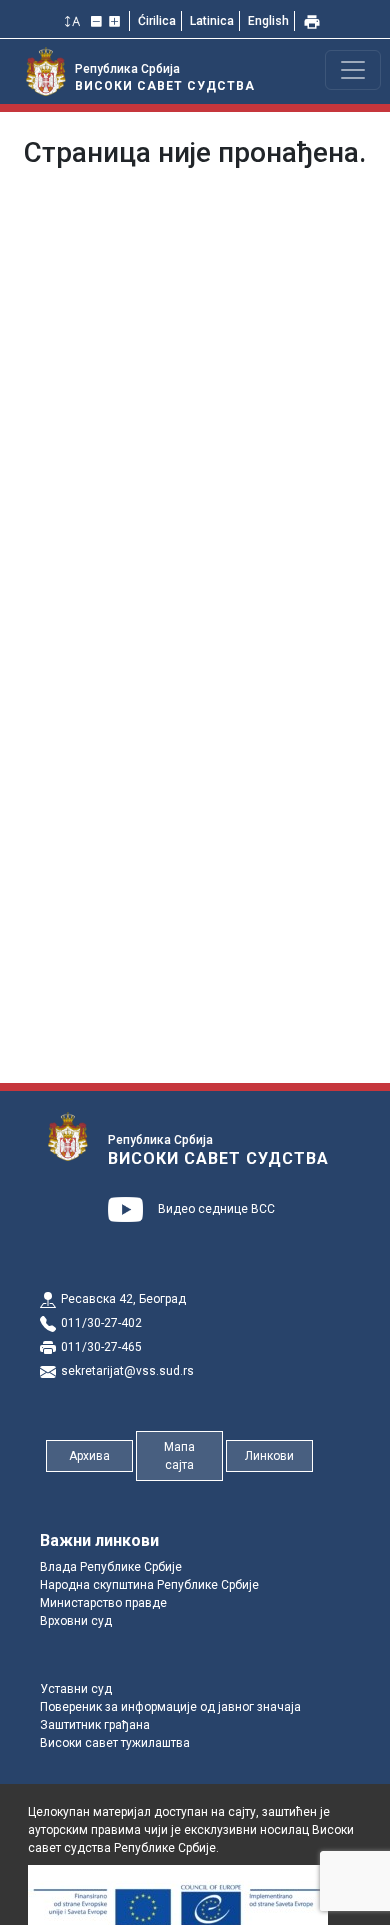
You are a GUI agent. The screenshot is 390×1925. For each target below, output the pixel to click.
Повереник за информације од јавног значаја (170, 1707)
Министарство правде (103, 1603)
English (268, 21)
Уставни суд (76, 1689)
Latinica (212, 21)
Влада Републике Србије (111, 1567)
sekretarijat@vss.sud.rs (127, 1371)
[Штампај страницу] (314, 21)
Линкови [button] (269, 1456)
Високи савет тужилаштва (115, 1743)
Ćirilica (157, 21)
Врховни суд (76, 1621)
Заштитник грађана (95, 1725)
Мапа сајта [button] (179, 1456)
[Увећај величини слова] (116, 21)
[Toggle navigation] (353, 70)
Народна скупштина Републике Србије (149, 1585)
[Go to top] (350, 1898)
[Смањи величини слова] (98, 21)
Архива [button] (89, 1456)
